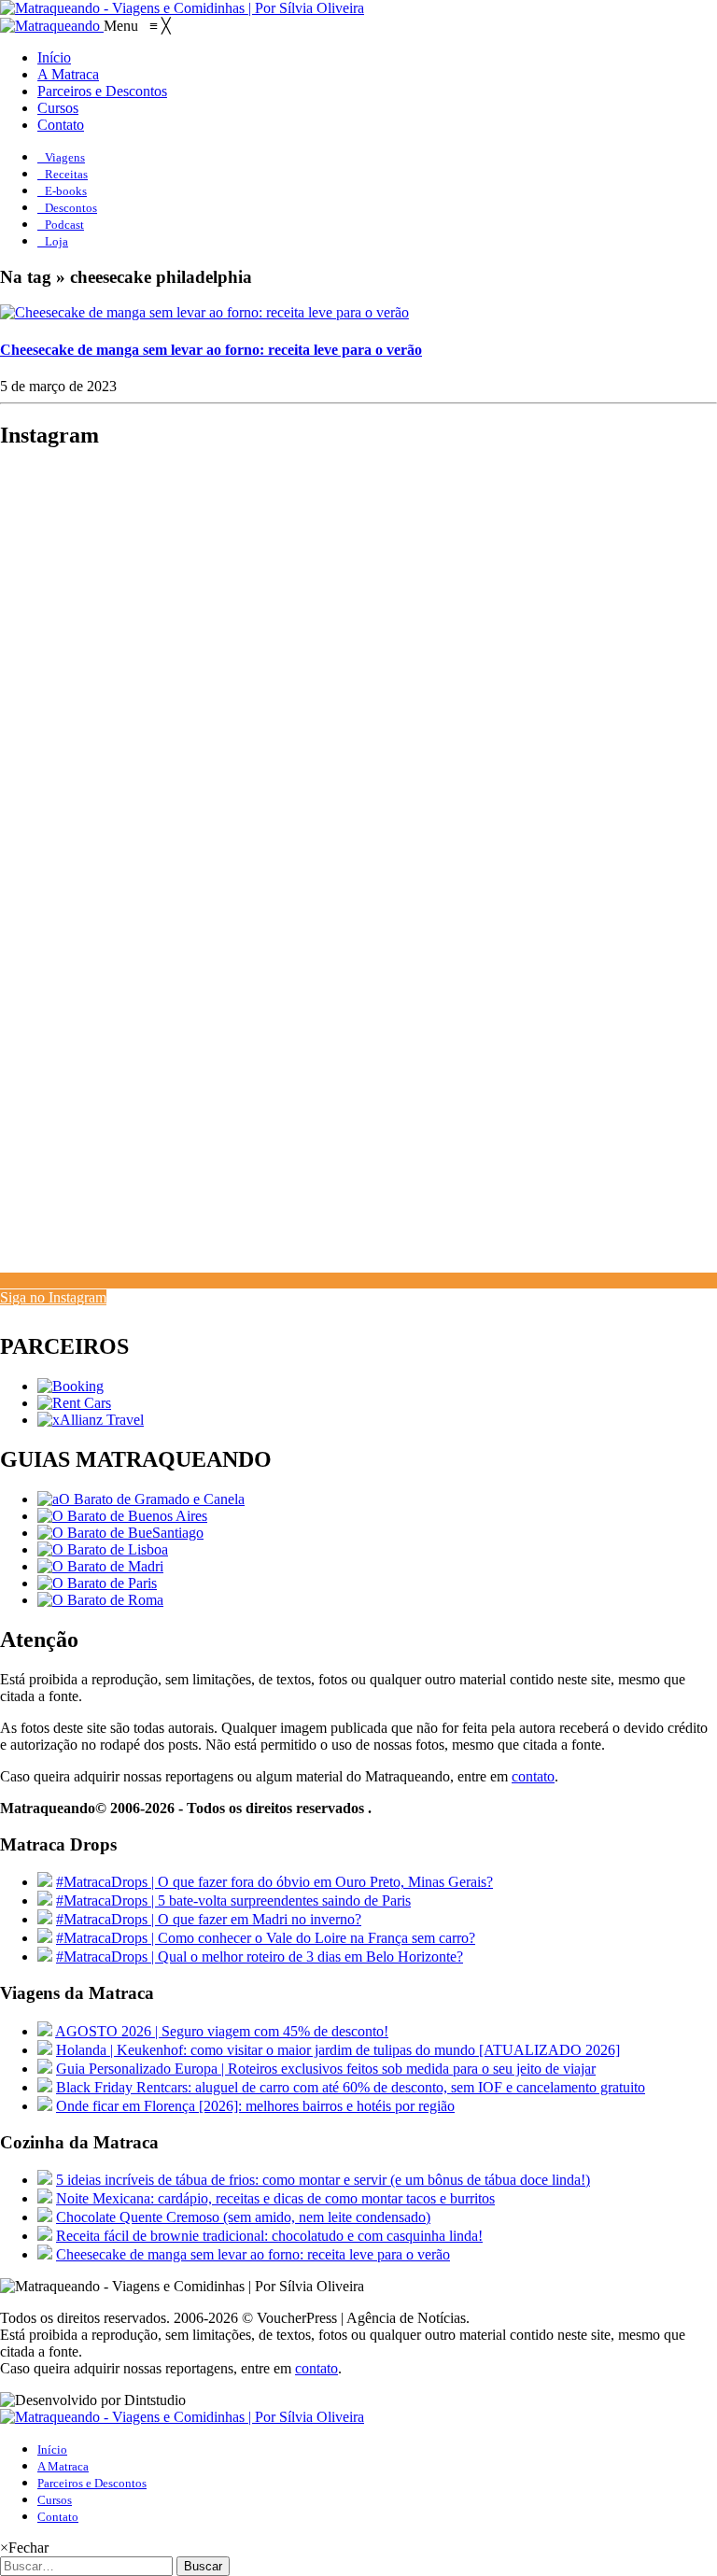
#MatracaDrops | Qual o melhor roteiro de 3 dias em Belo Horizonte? (260, 1957)
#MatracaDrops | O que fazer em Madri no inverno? (209, 1919)
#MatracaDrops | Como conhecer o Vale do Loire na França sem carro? (266, 1938)
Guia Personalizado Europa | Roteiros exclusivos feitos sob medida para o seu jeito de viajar (326, 2069)
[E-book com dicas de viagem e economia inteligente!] (122, 1516)
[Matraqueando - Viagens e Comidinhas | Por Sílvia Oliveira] (182, 8)
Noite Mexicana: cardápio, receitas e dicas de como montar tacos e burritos (275, 2198)
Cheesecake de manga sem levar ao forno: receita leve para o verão (211, 350)
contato (533, 1776)
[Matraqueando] (52, 26)
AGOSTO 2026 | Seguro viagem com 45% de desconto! (222, 2031)
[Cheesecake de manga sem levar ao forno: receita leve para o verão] (204, 312)
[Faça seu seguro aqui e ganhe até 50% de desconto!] (91, 1420)
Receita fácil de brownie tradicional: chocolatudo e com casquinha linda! (269, 2236)
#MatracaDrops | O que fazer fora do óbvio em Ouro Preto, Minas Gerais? (274, 1882)
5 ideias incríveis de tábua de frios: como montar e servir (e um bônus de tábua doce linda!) (323, 2180)
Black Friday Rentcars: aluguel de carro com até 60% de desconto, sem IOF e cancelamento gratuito (351, 2087)
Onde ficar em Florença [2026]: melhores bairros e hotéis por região (255, 2106)
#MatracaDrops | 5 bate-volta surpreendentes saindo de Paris (233, 1900)
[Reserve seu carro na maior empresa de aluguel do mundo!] (74, 1403)
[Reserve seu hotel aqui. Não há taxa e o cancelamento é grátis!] (70, 1386)
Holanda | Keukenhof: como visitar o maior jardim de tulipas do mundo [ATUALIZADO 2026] (338, 2050)
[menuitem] (54, 57)
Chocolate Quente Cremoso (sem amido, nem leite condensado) (243, 2217)
